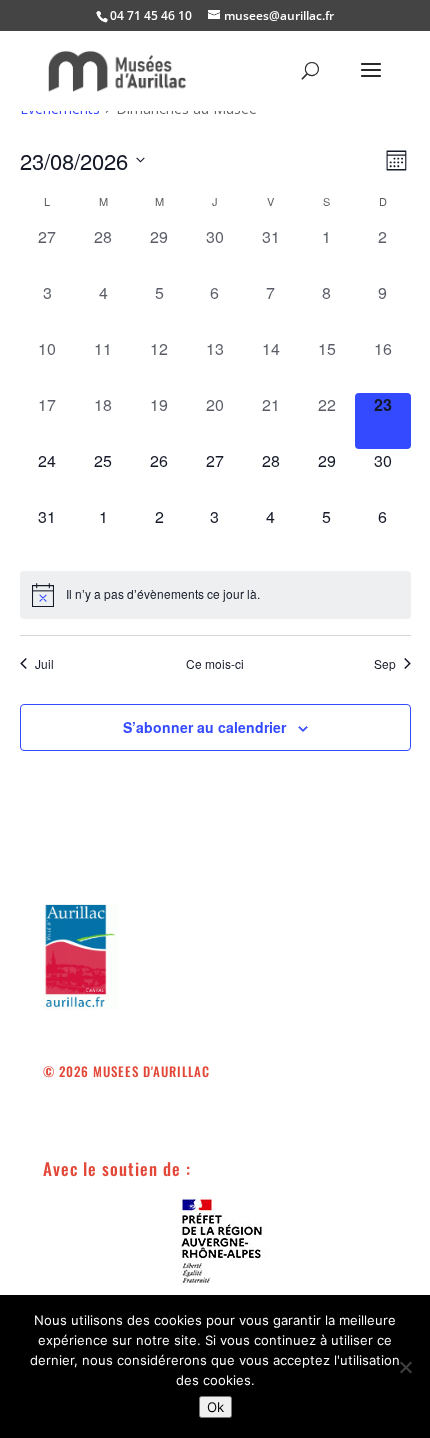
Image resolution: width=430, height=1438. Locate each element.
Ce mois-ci (215, 664)
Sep (385, 664)
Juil (44, 664)
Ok (215, 1407)
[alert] (215, 595)
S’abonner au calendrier (204, 727)
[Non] (405, 1367)
